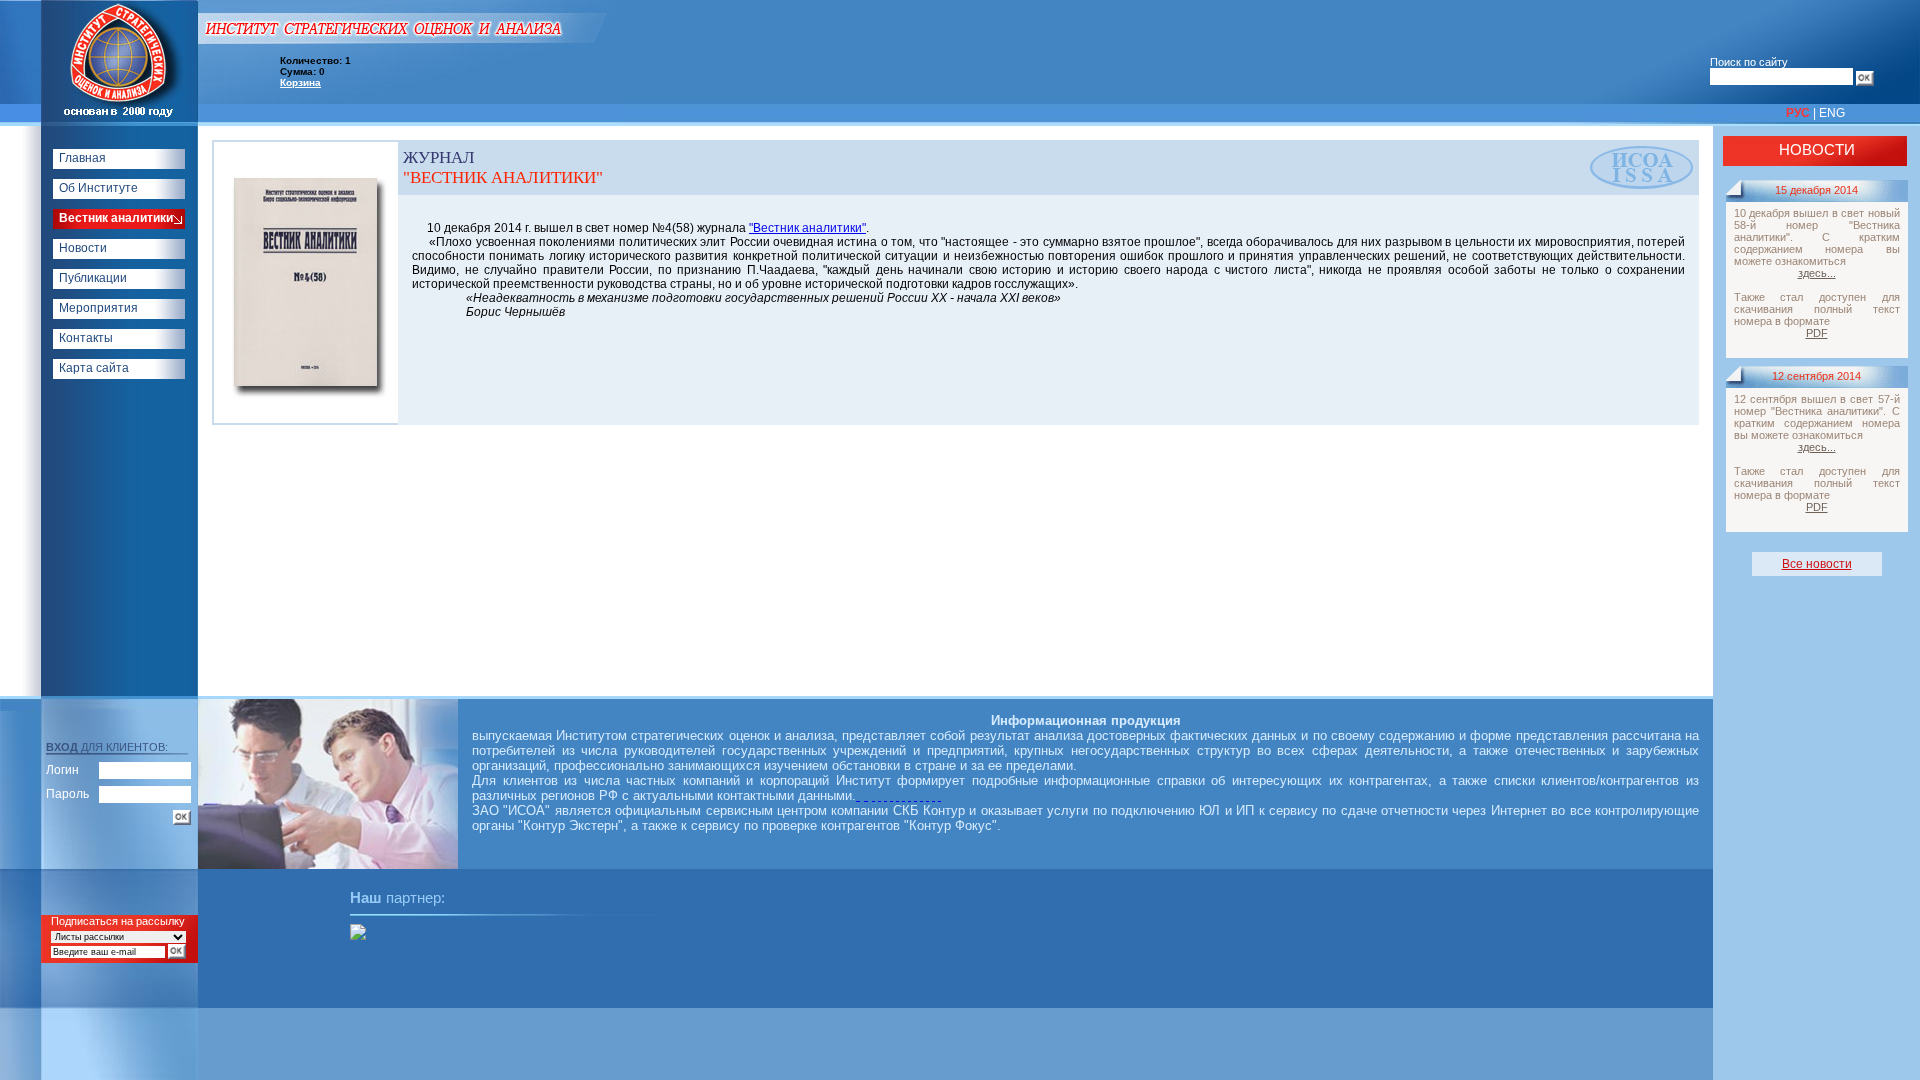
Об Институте (98, 188)
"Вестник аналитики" (807, 228)
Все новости (1817, 564)
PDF (1817, 333)
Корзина (300, 82)
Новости (83, 248)
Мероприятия (98, 308)
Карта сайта (94, 368)
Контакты (86, 338)
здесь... (1817, 273)
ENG (1832, 113)
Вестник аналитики (116, 218)
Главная (82, 158)
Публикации (93, 278)
